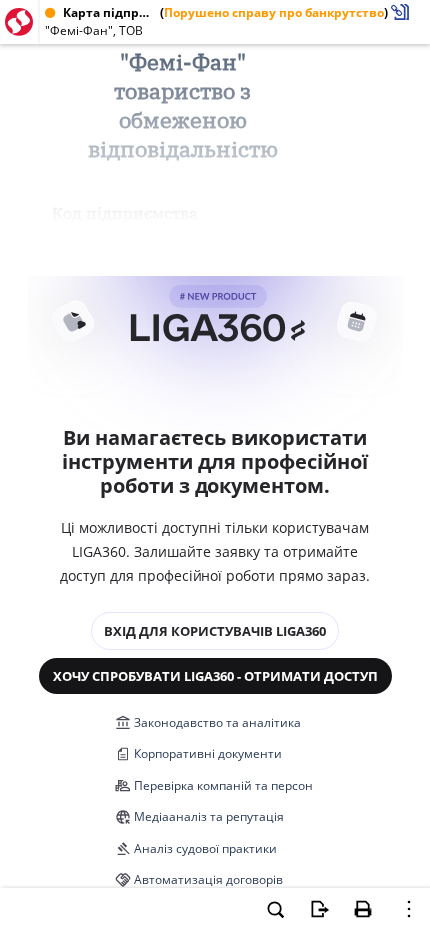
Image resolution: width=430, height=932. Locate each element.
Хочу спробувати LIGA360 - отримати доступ (215, 676)
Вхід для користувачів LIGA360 (215, 631)
